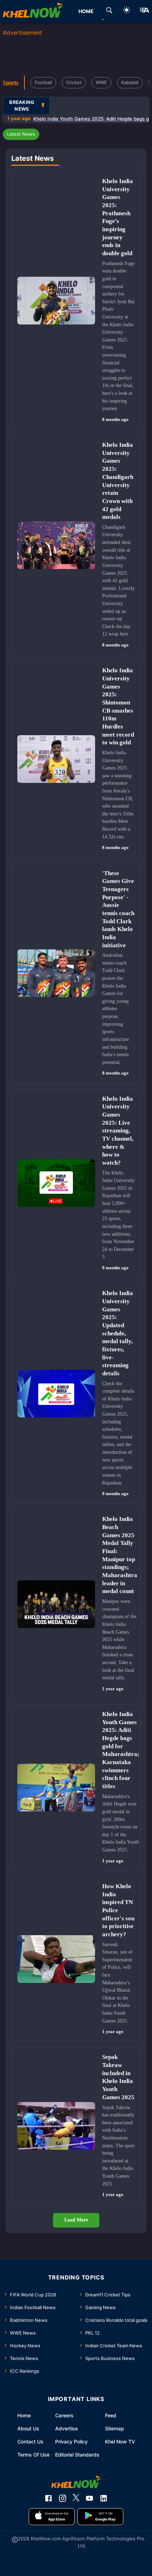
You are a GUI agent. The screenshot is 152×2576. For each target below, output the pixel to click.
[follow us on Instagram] (63, 2498)
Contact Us (30, 2442)
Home (24, 2415)
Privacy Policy (71, 2442)
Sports (11, 83)
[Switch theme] (127, 11)
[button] (21, 134)
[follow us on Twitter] (76, 2498)
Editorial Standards (77, 2455)
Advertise (66, 2428)
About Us (28, 2428)
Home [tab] (86, 11)
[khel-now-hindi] (144, 11)
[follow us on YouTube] (89, 2498)
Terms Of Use (33, 2455)
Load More (76, 2220)
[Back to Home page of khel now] (33, 11)
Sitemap (115, 2428)
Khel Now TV (120, 2442)
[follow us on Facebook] (48, 2498)
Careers (64, 2415)
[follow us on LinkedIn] (104, 2498)
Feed (111, 2415)
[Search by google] (109, 11)
